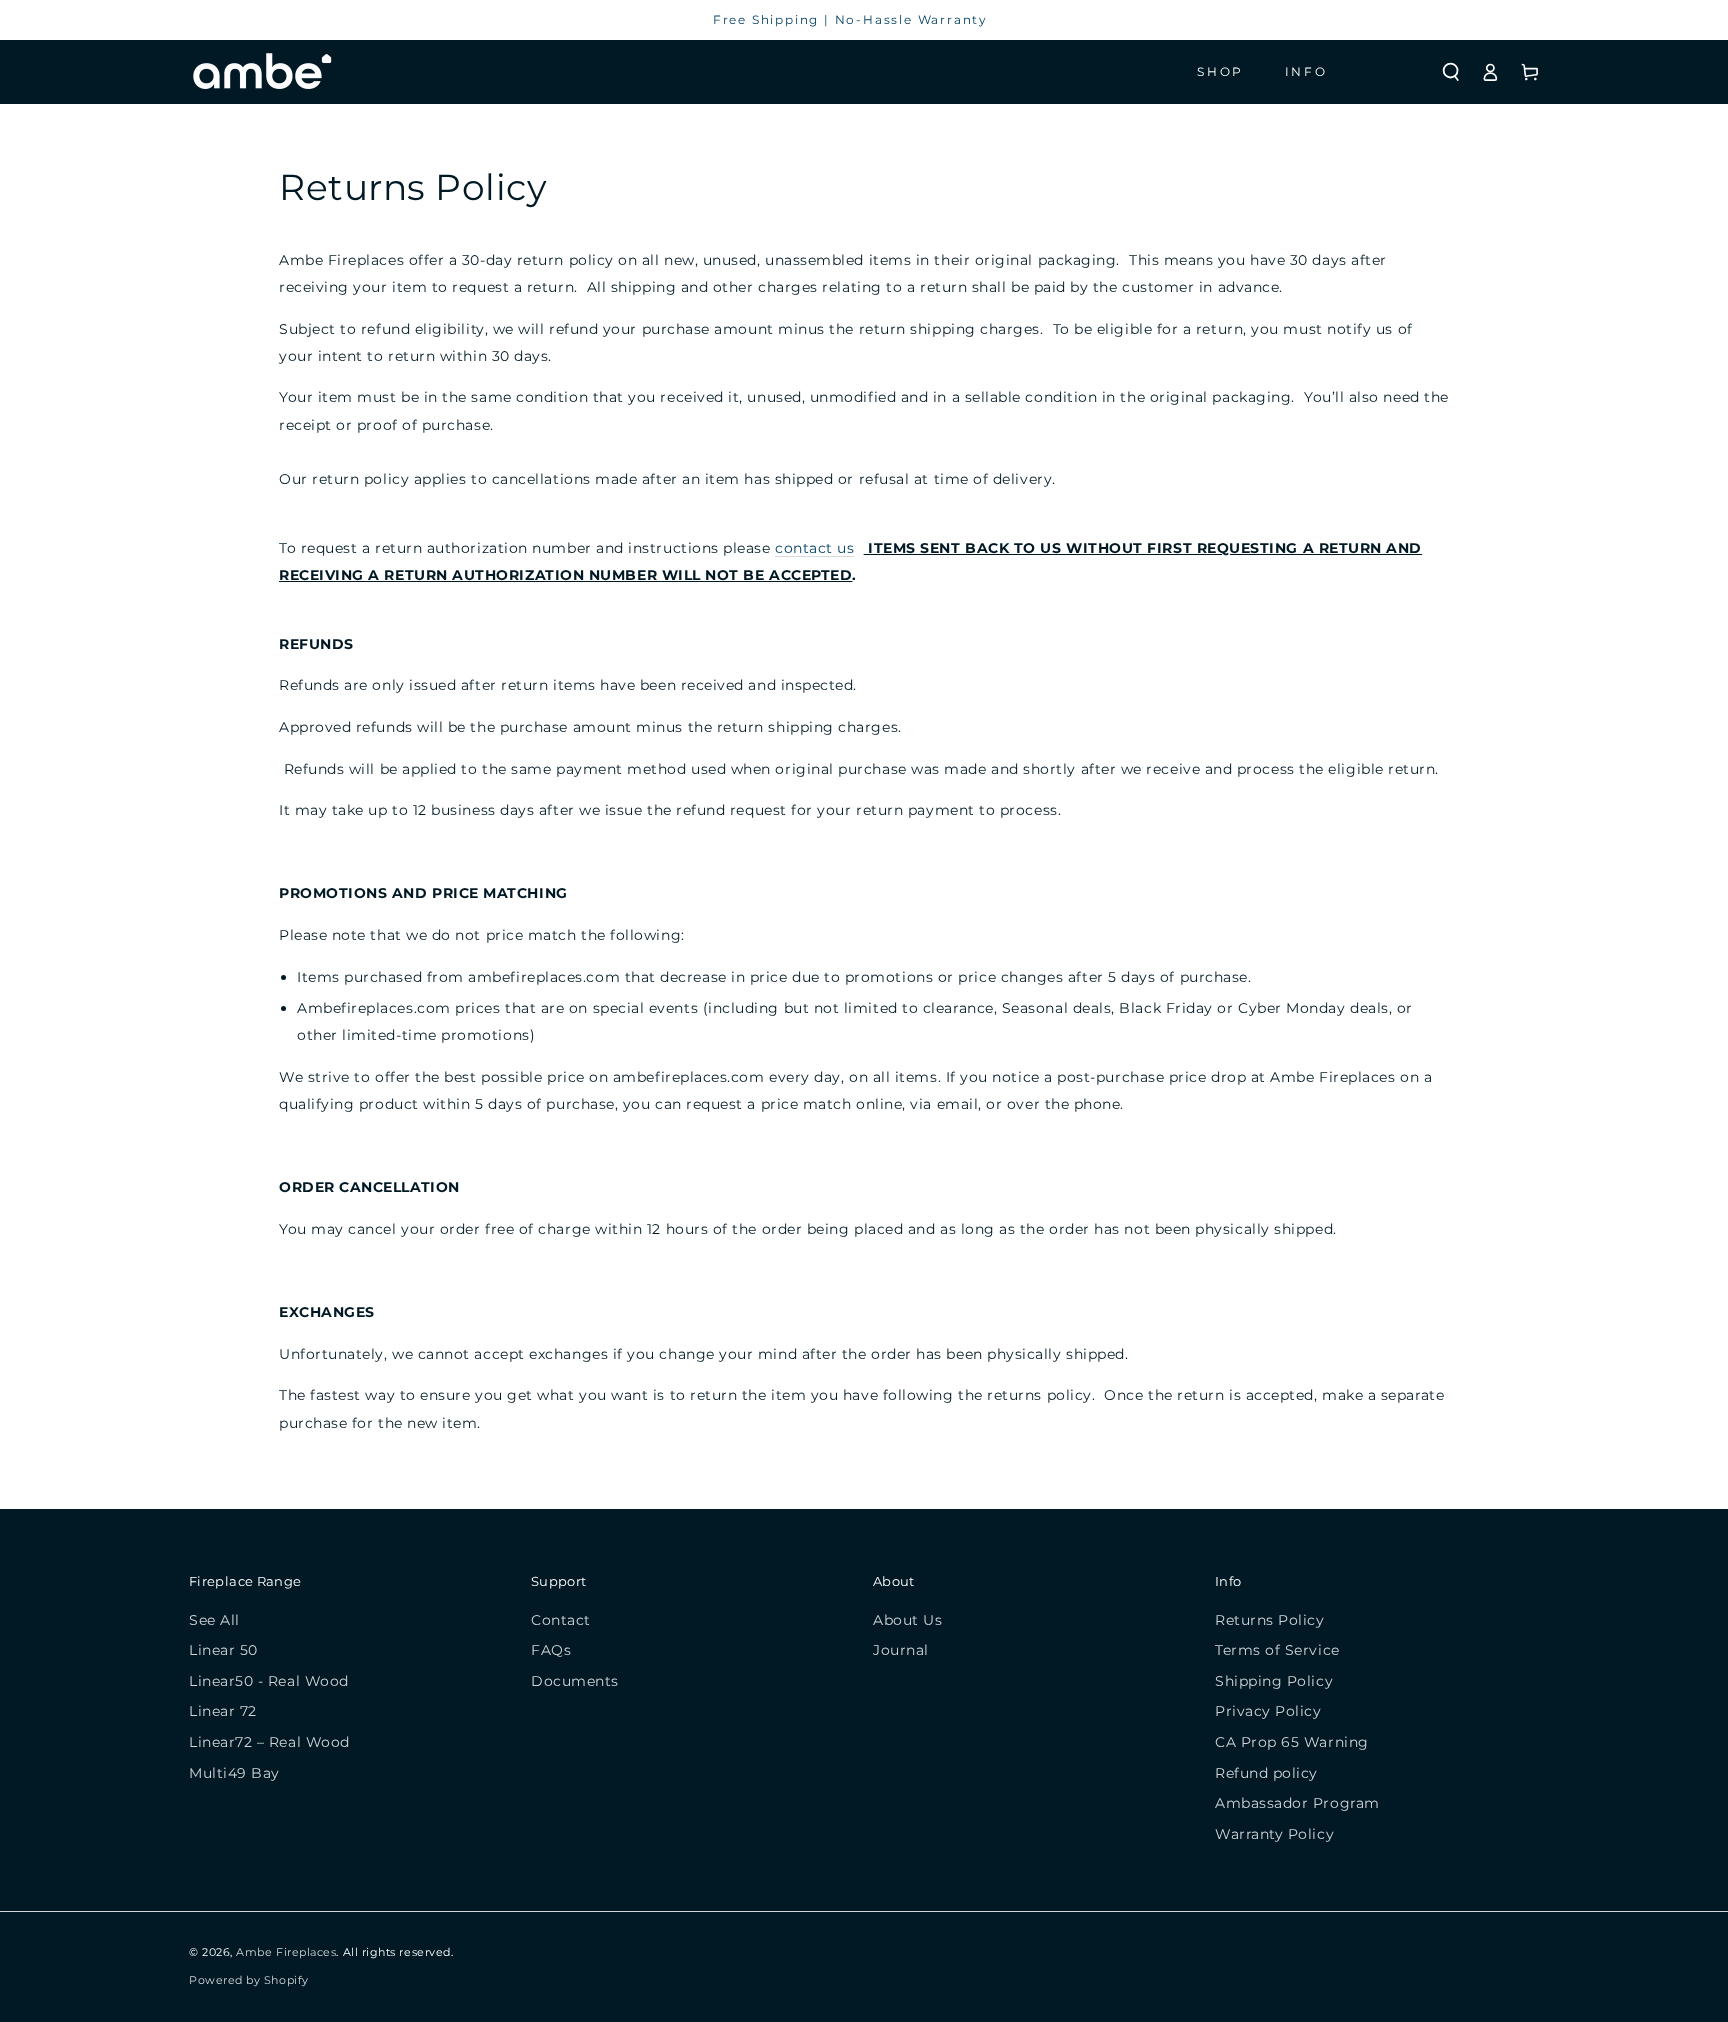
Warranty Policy (1274, 1834)
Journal (901, 1650)
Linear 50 (223, 1650)
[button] (1451, 72)
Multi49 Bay (234, 1773)
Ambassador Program (1297, 1803)
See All (214, 1620)
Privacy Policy (1268, 1711)
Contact (561, 1620)
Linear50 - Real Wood (269, 1681)
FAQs (551, 1650)
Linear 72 (223, 1711)
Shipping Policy (1274, 1681)
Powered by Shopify (249, 1980)
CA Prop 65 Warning (1292, 1742)
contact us (814, 548)
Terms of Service (1277, 1650)
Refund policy (1266, 1773)
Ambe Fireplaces (286, 1952)
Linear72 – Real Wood (269, 1742)
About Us (907, 1620)
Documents (575, 1681)
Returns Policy (1270, 1620)
